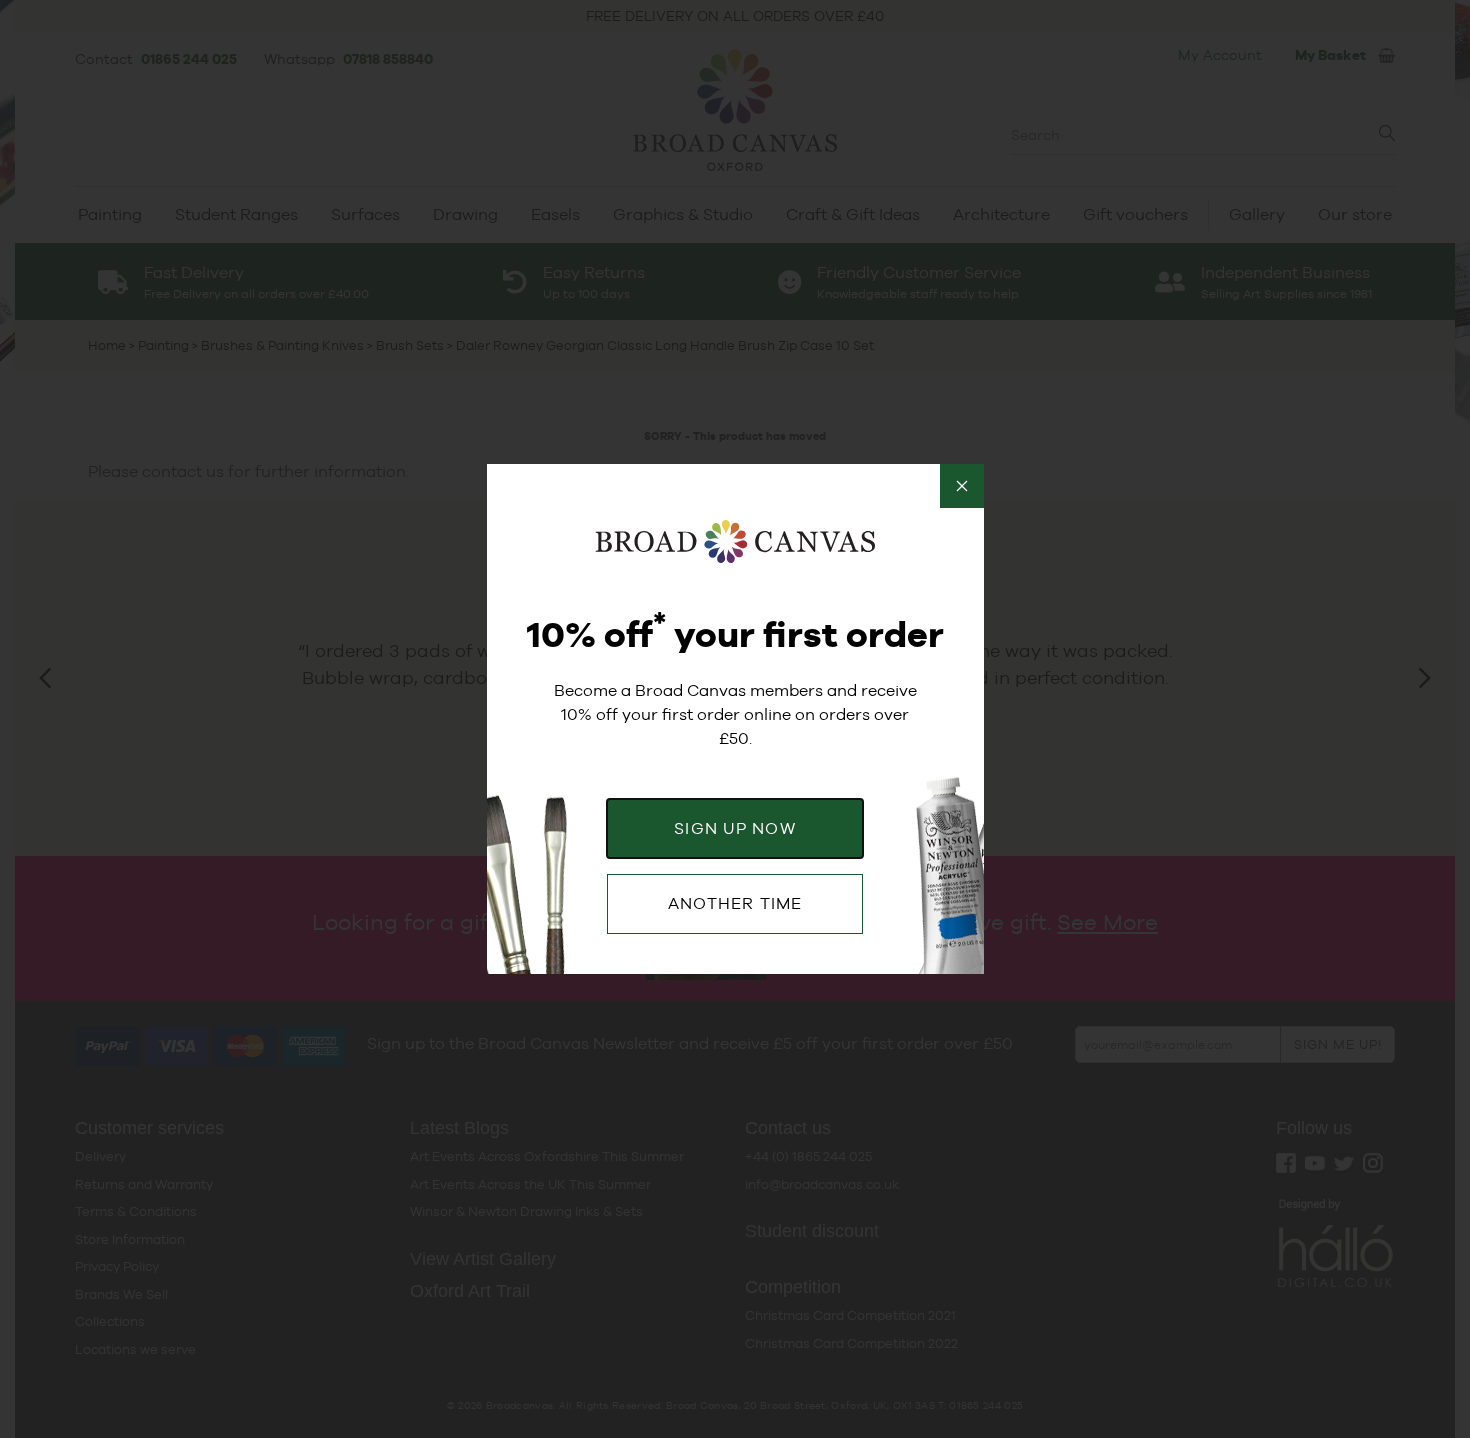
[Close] (962, 486)
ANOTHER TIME (735, 903)
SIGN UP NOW (734, 828)
